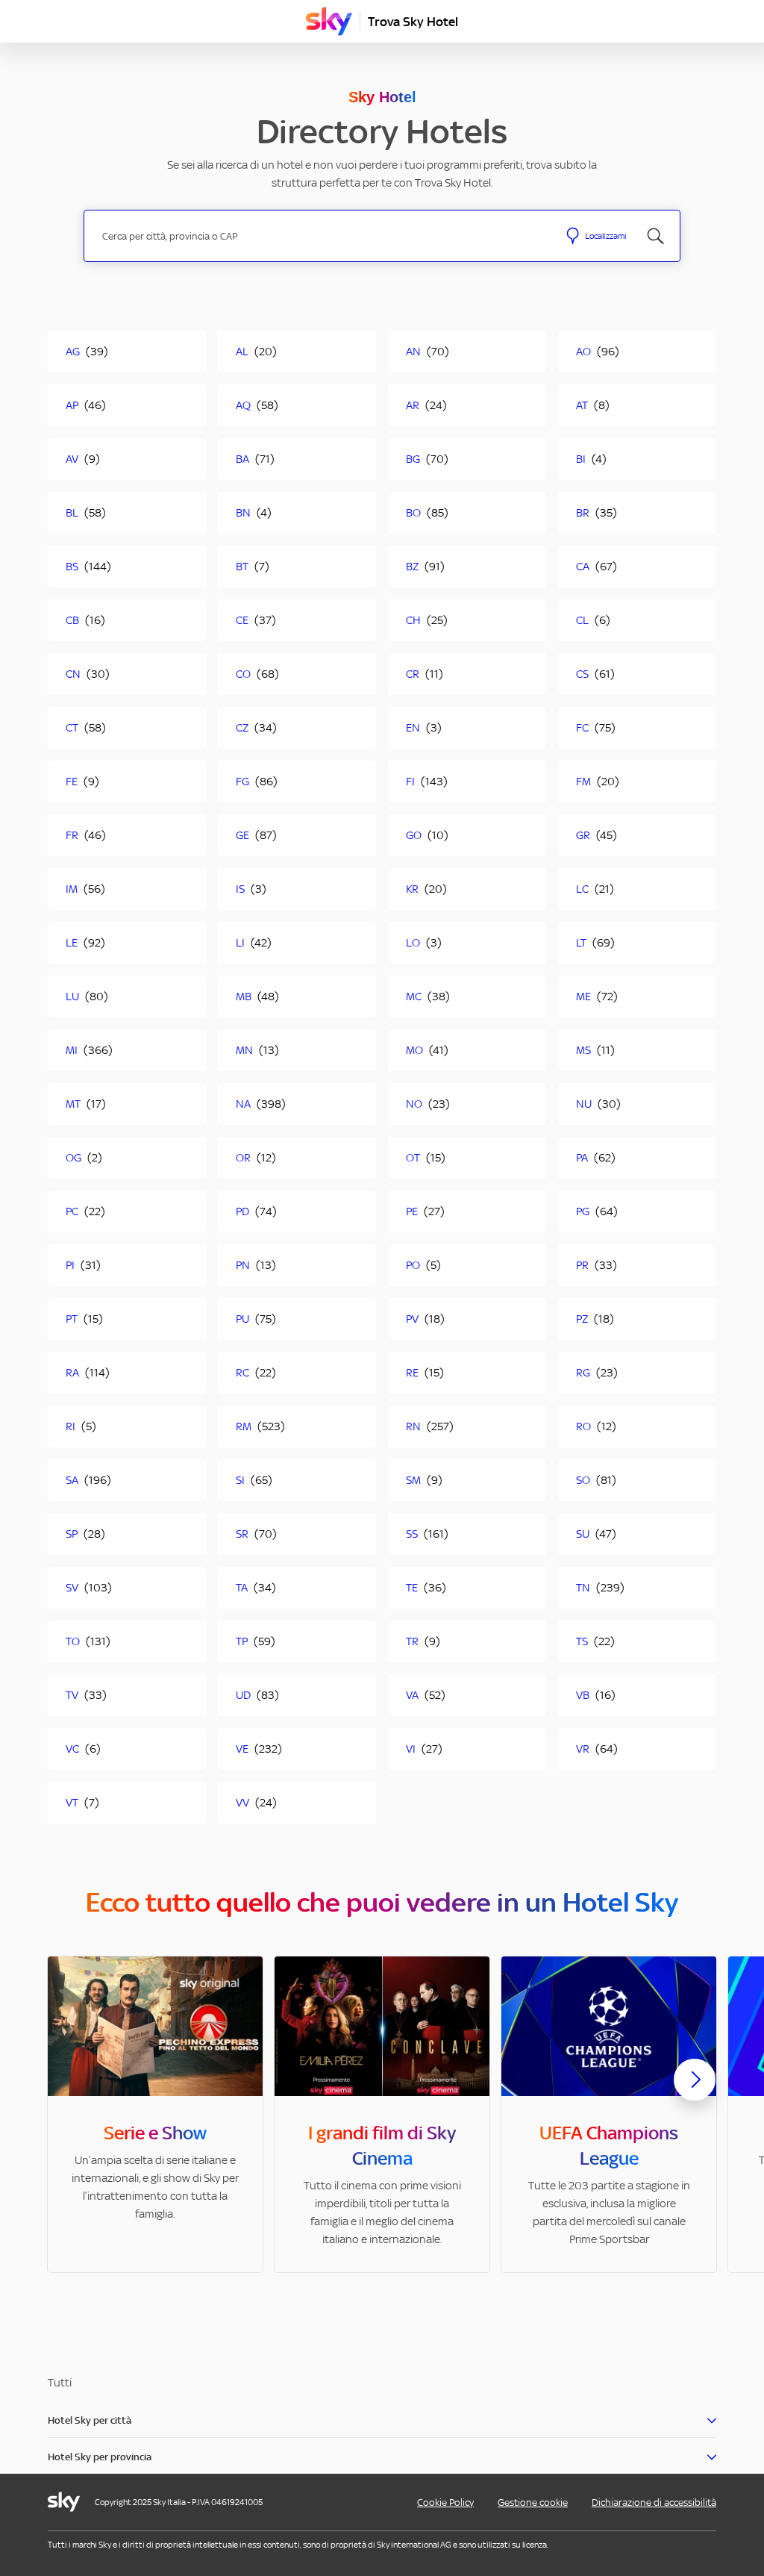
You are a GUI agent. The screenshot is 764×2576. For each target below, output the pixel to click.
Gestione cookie (533, 2502)
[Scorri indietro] (69, 2089)
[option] (155, 2114)
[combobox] (321, 236)
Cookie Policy (445, 2502)
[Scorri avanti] (695, 2092)
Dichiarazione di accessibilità (654, 2502)
